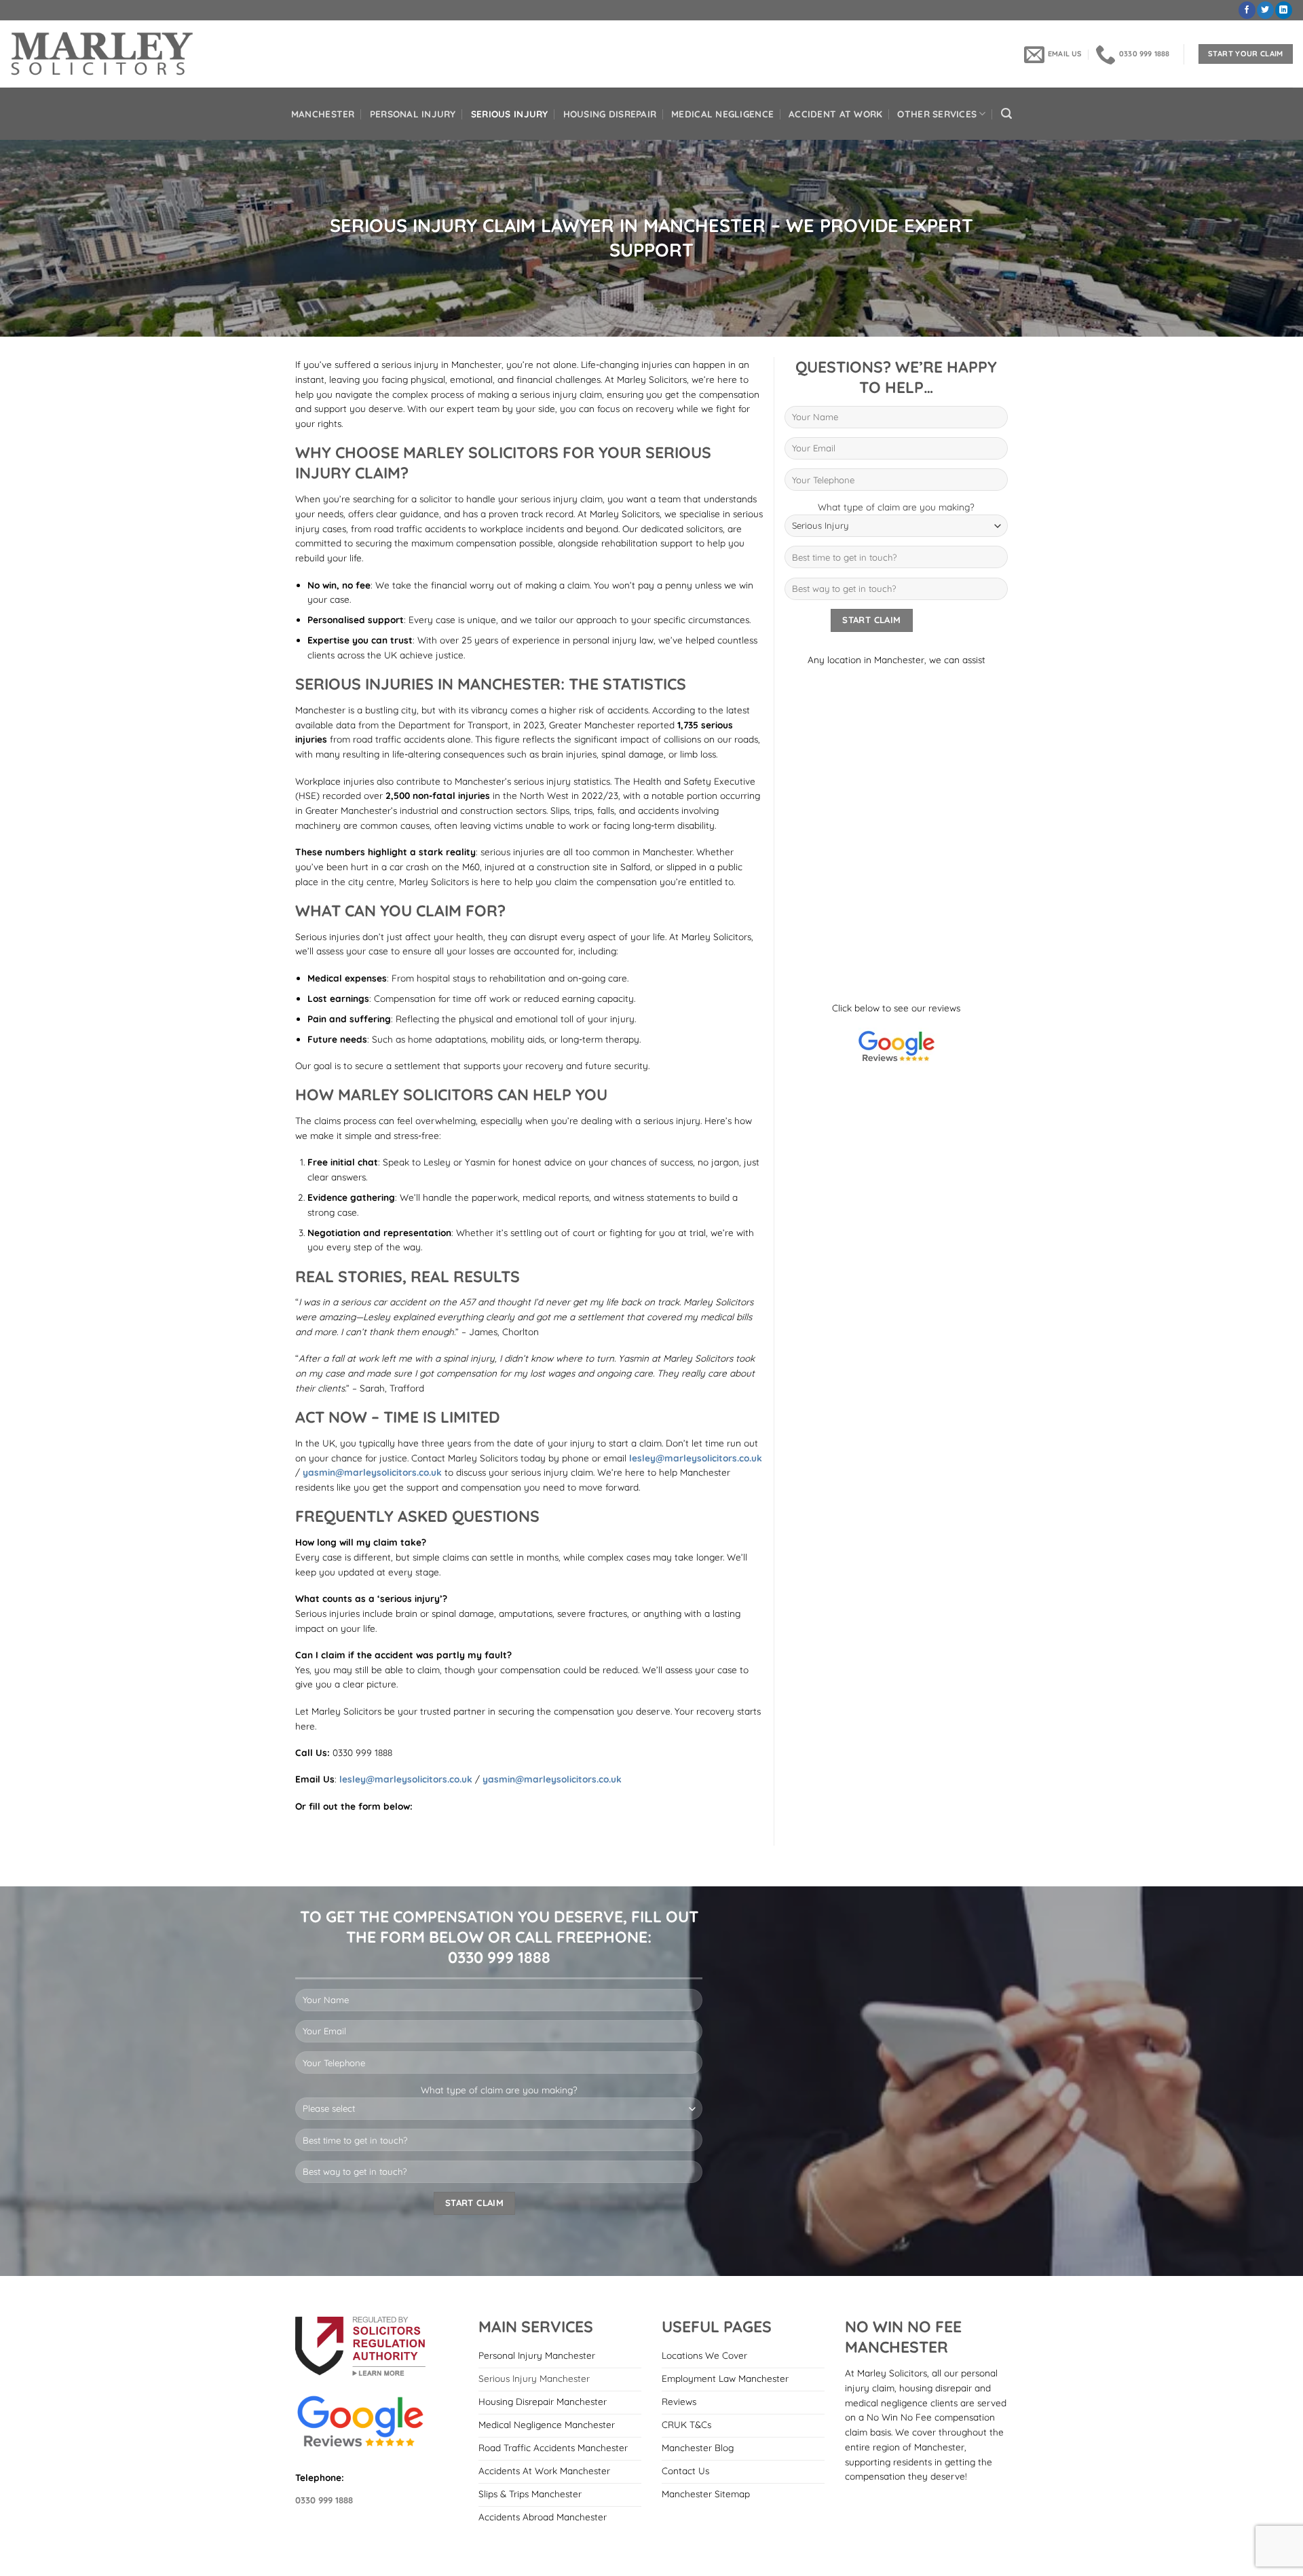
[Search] (1006, 114)
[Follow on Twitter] (1265, 10)
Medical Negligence (722, 114)
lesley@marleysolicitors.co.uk (696, 1458)
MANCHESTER (323, 114)
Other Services (937, 114)
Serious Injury (510, 114)
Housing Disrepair (610, 114)
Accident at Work (835, 114)
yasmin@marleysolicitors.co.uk (372, 1472)
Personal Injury (413, 114)
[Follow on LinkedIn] (1284, 10)
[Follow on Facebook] (1247, 10)
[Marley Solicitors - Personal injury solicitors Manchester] (103, 54)
